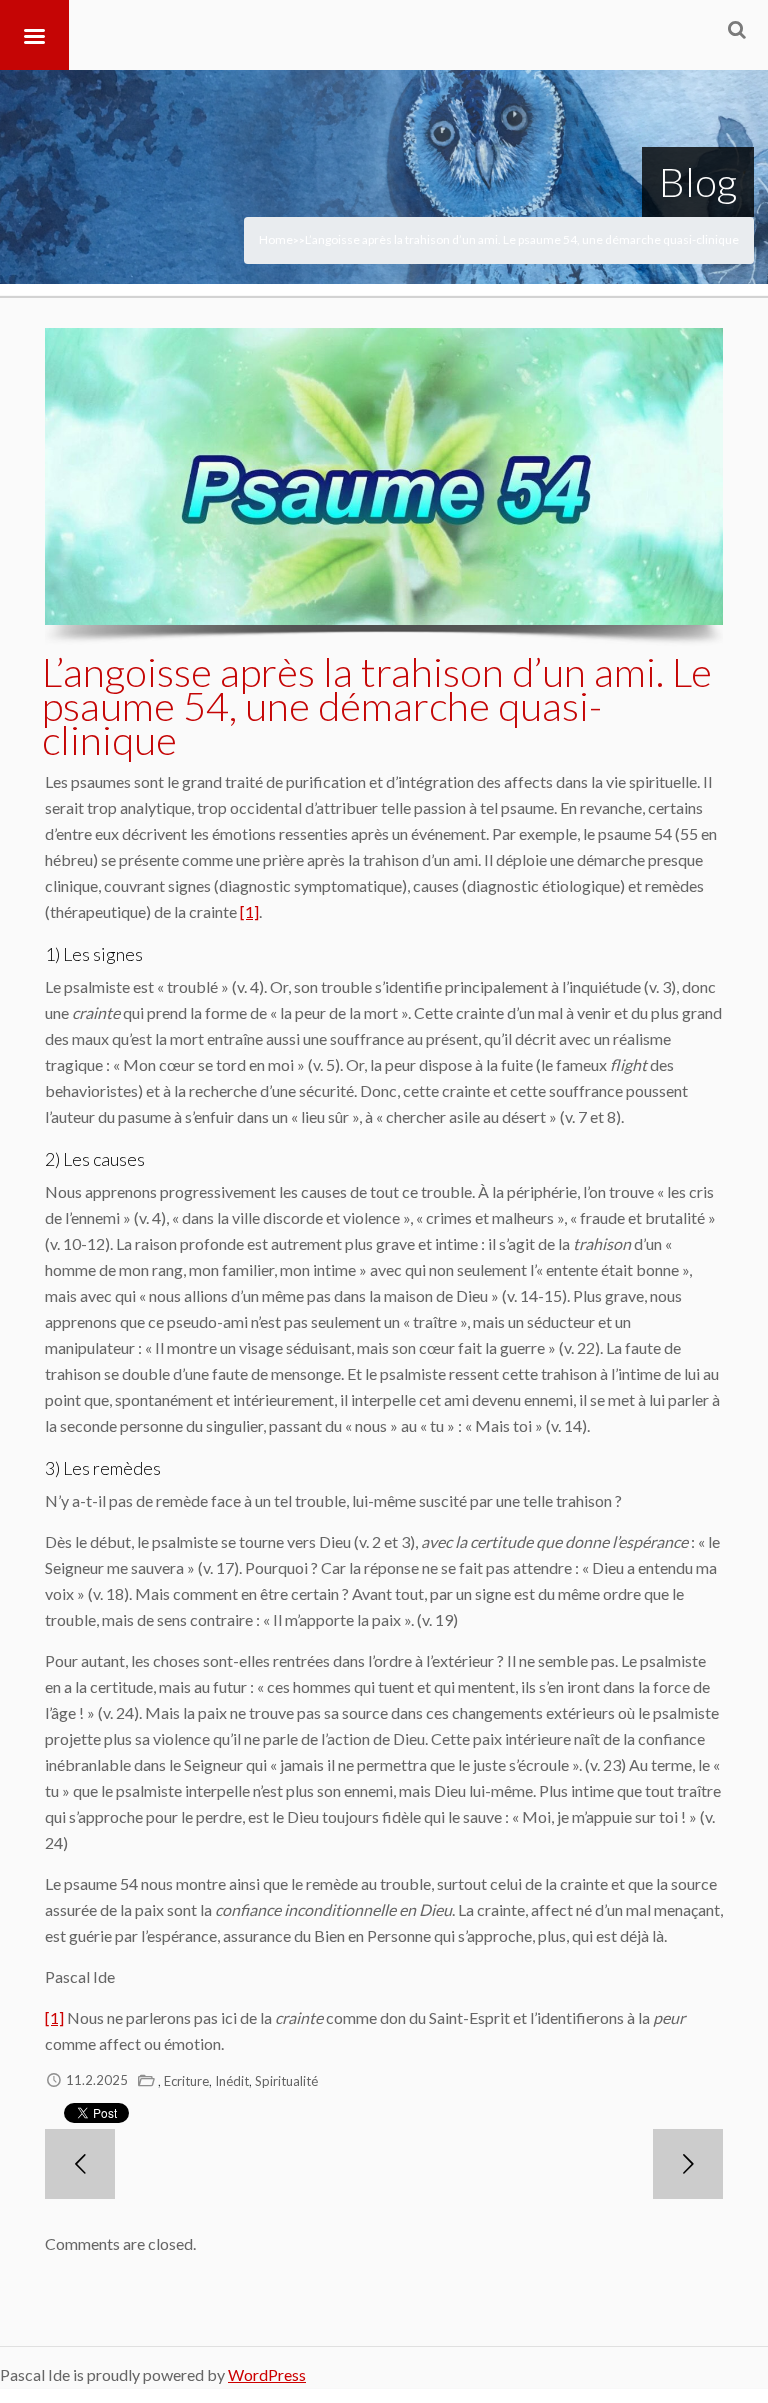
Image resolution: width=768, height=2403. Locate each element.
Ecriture (186, 2081)
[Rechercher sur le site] (737, 29)
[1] (249, 911)
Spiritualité (286, 2081)
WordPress (267, 2374)
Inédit (232, 2081)
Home (276, 239)
